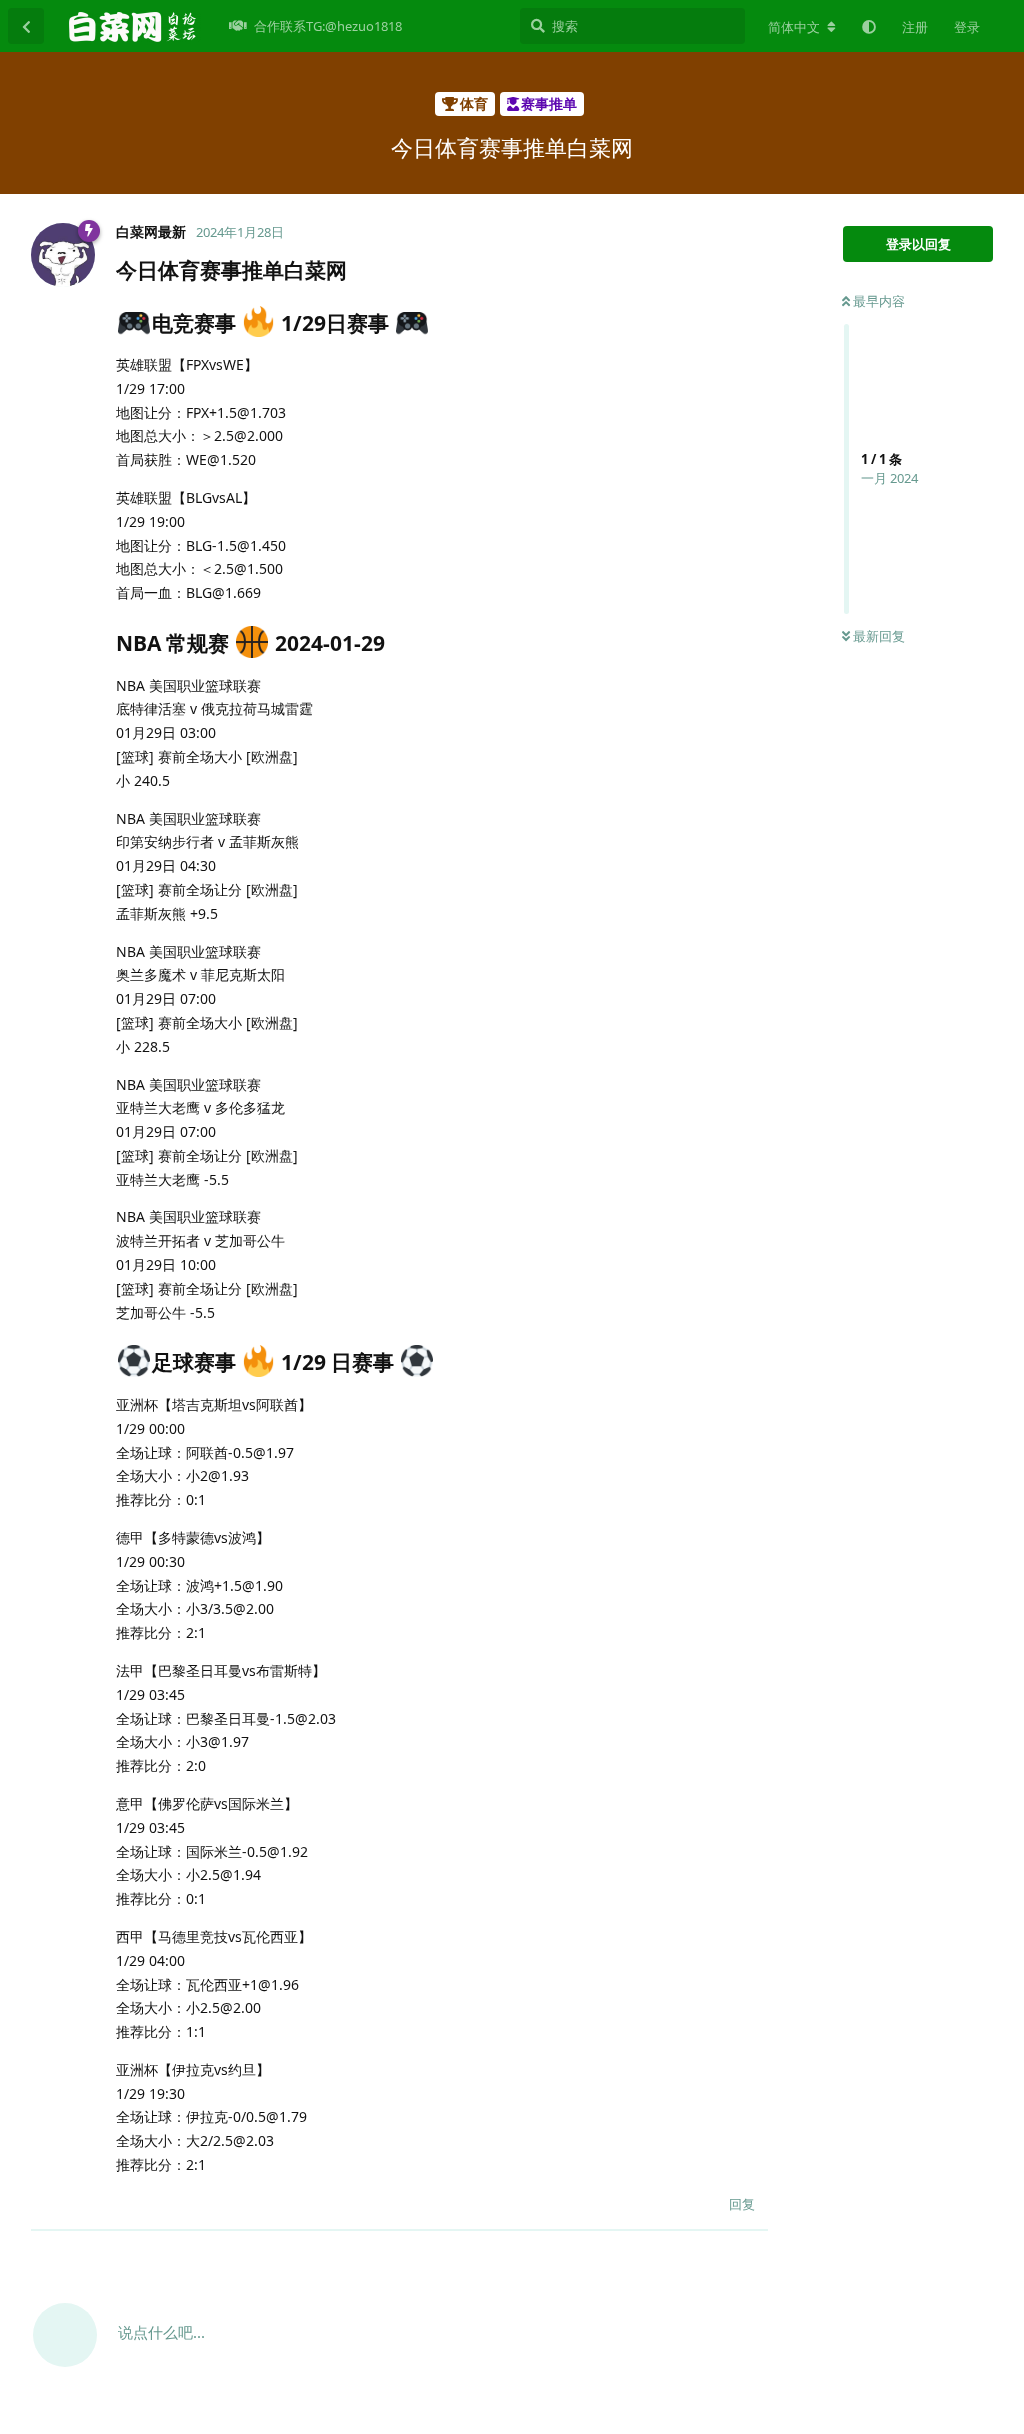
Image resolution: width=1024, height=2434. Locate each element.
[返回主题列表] (26, 26)
